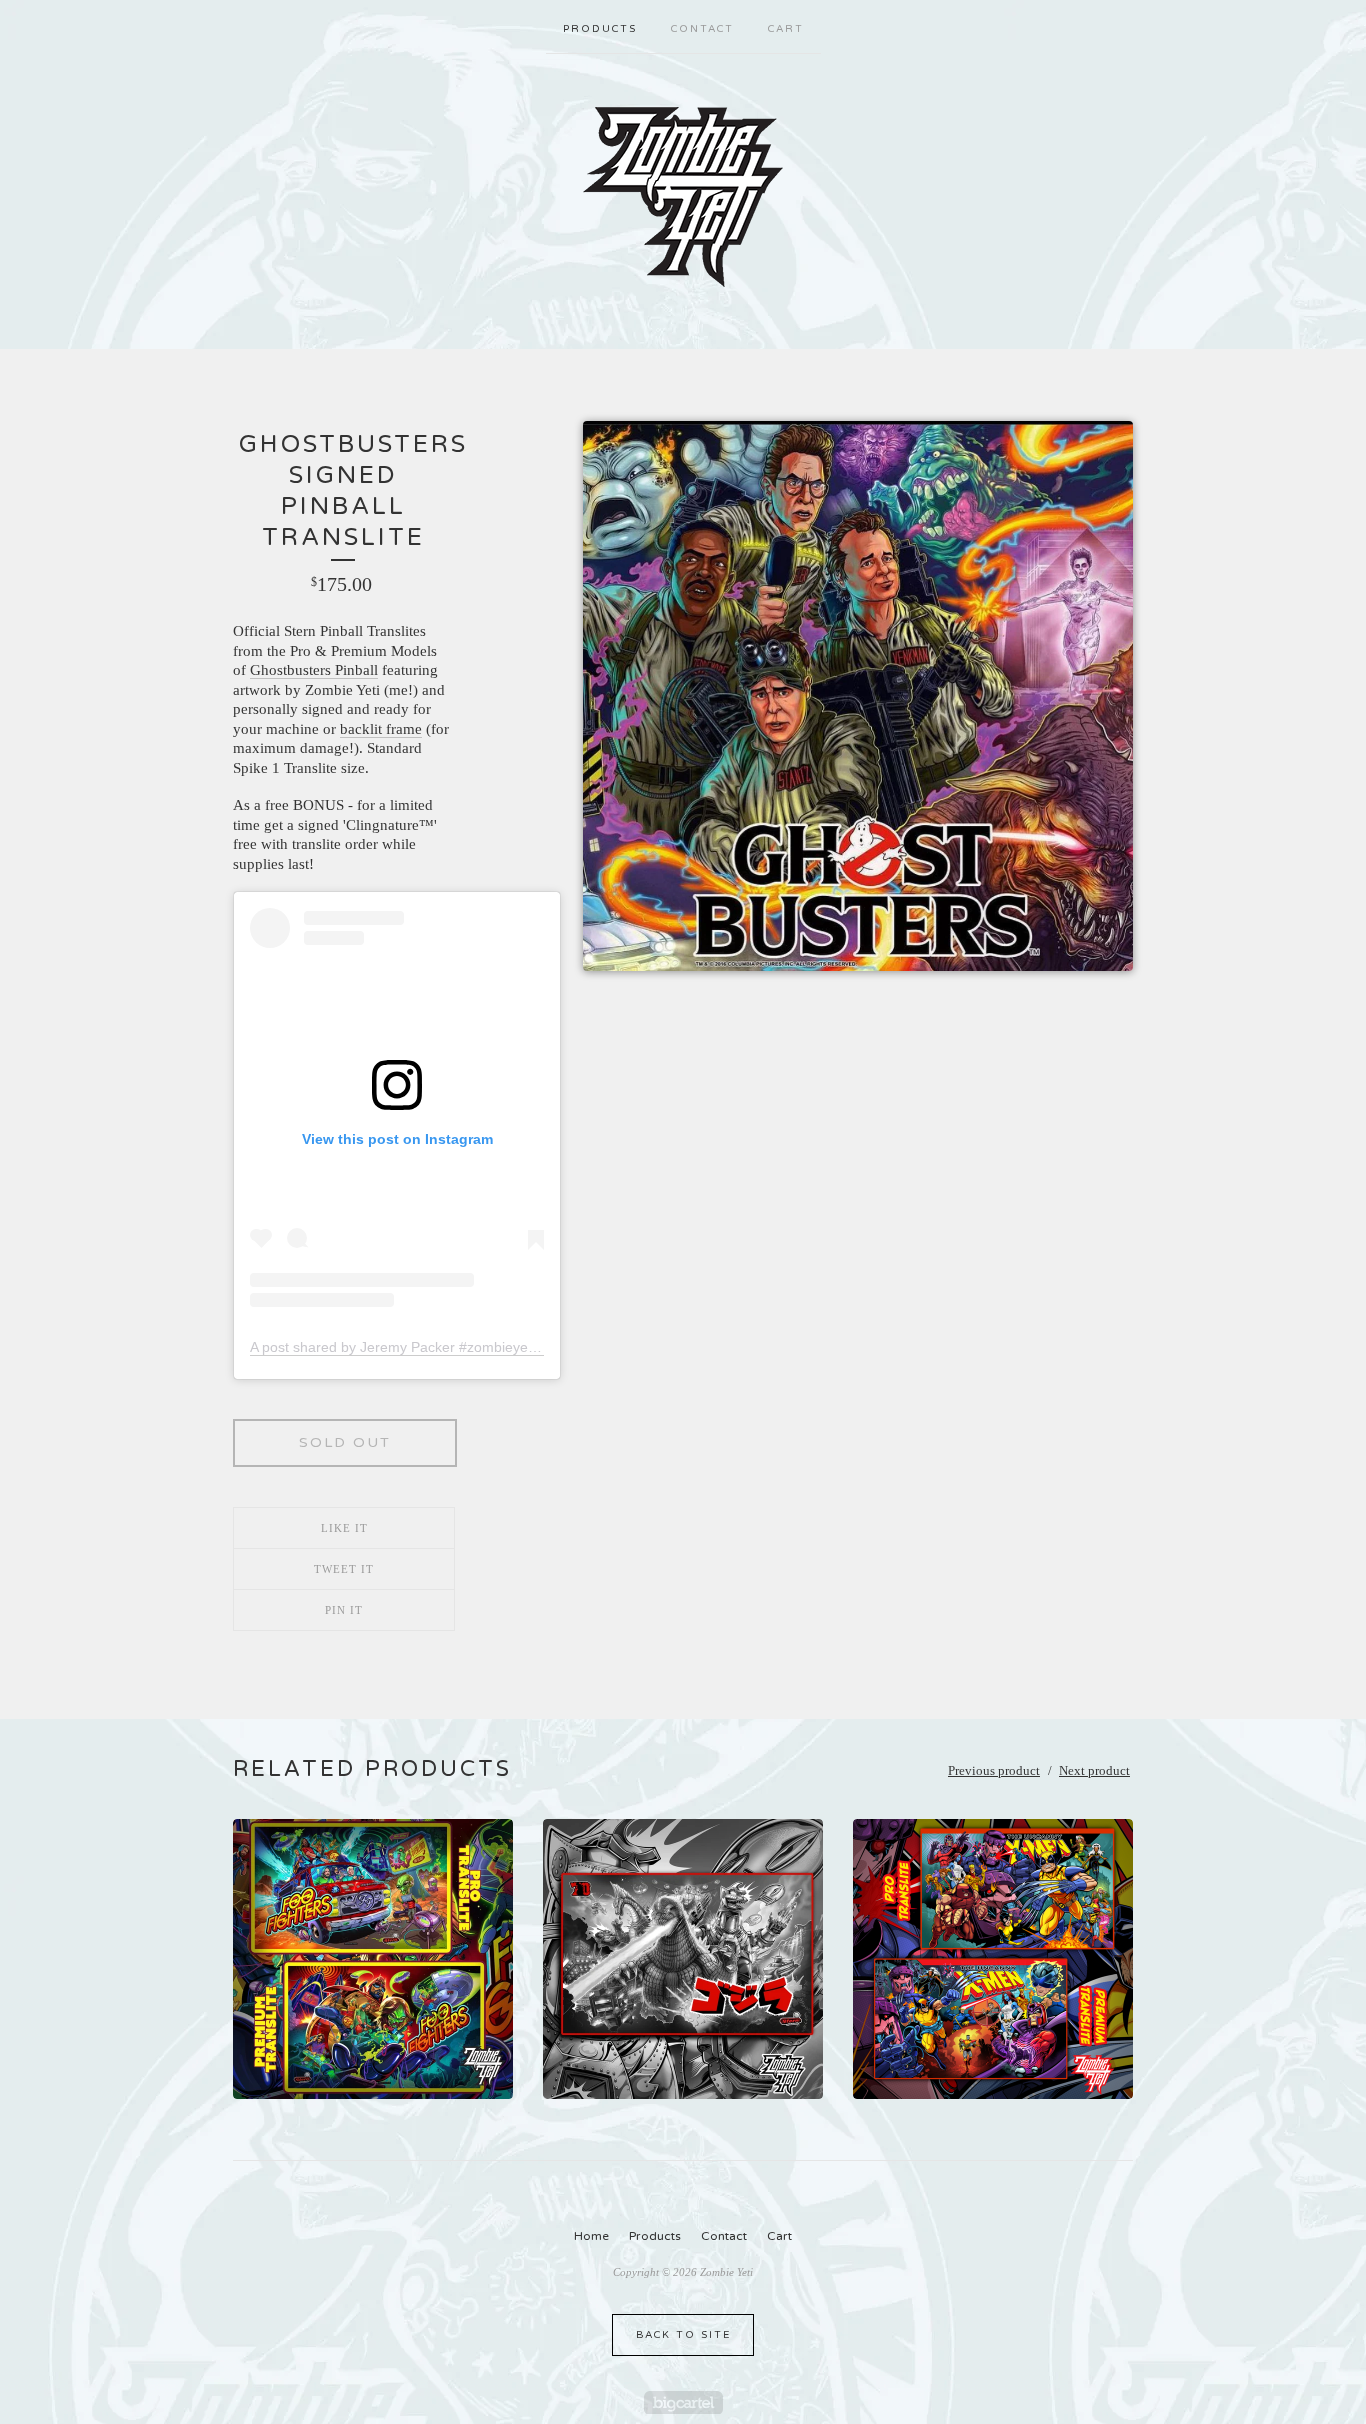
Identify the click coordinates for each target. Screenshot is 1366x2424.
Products (600, 29)
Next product (1094, 1770)
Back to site (683, 2335)
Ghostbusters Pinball (314, 670)
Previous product (994, 1770)
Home (591, 2236)
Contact (702, 29)
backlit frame (381, 729)
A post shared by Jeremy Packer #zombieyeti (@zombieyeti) (440, 1347)
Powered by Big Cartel (683, 2402)
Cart (786, 29)
